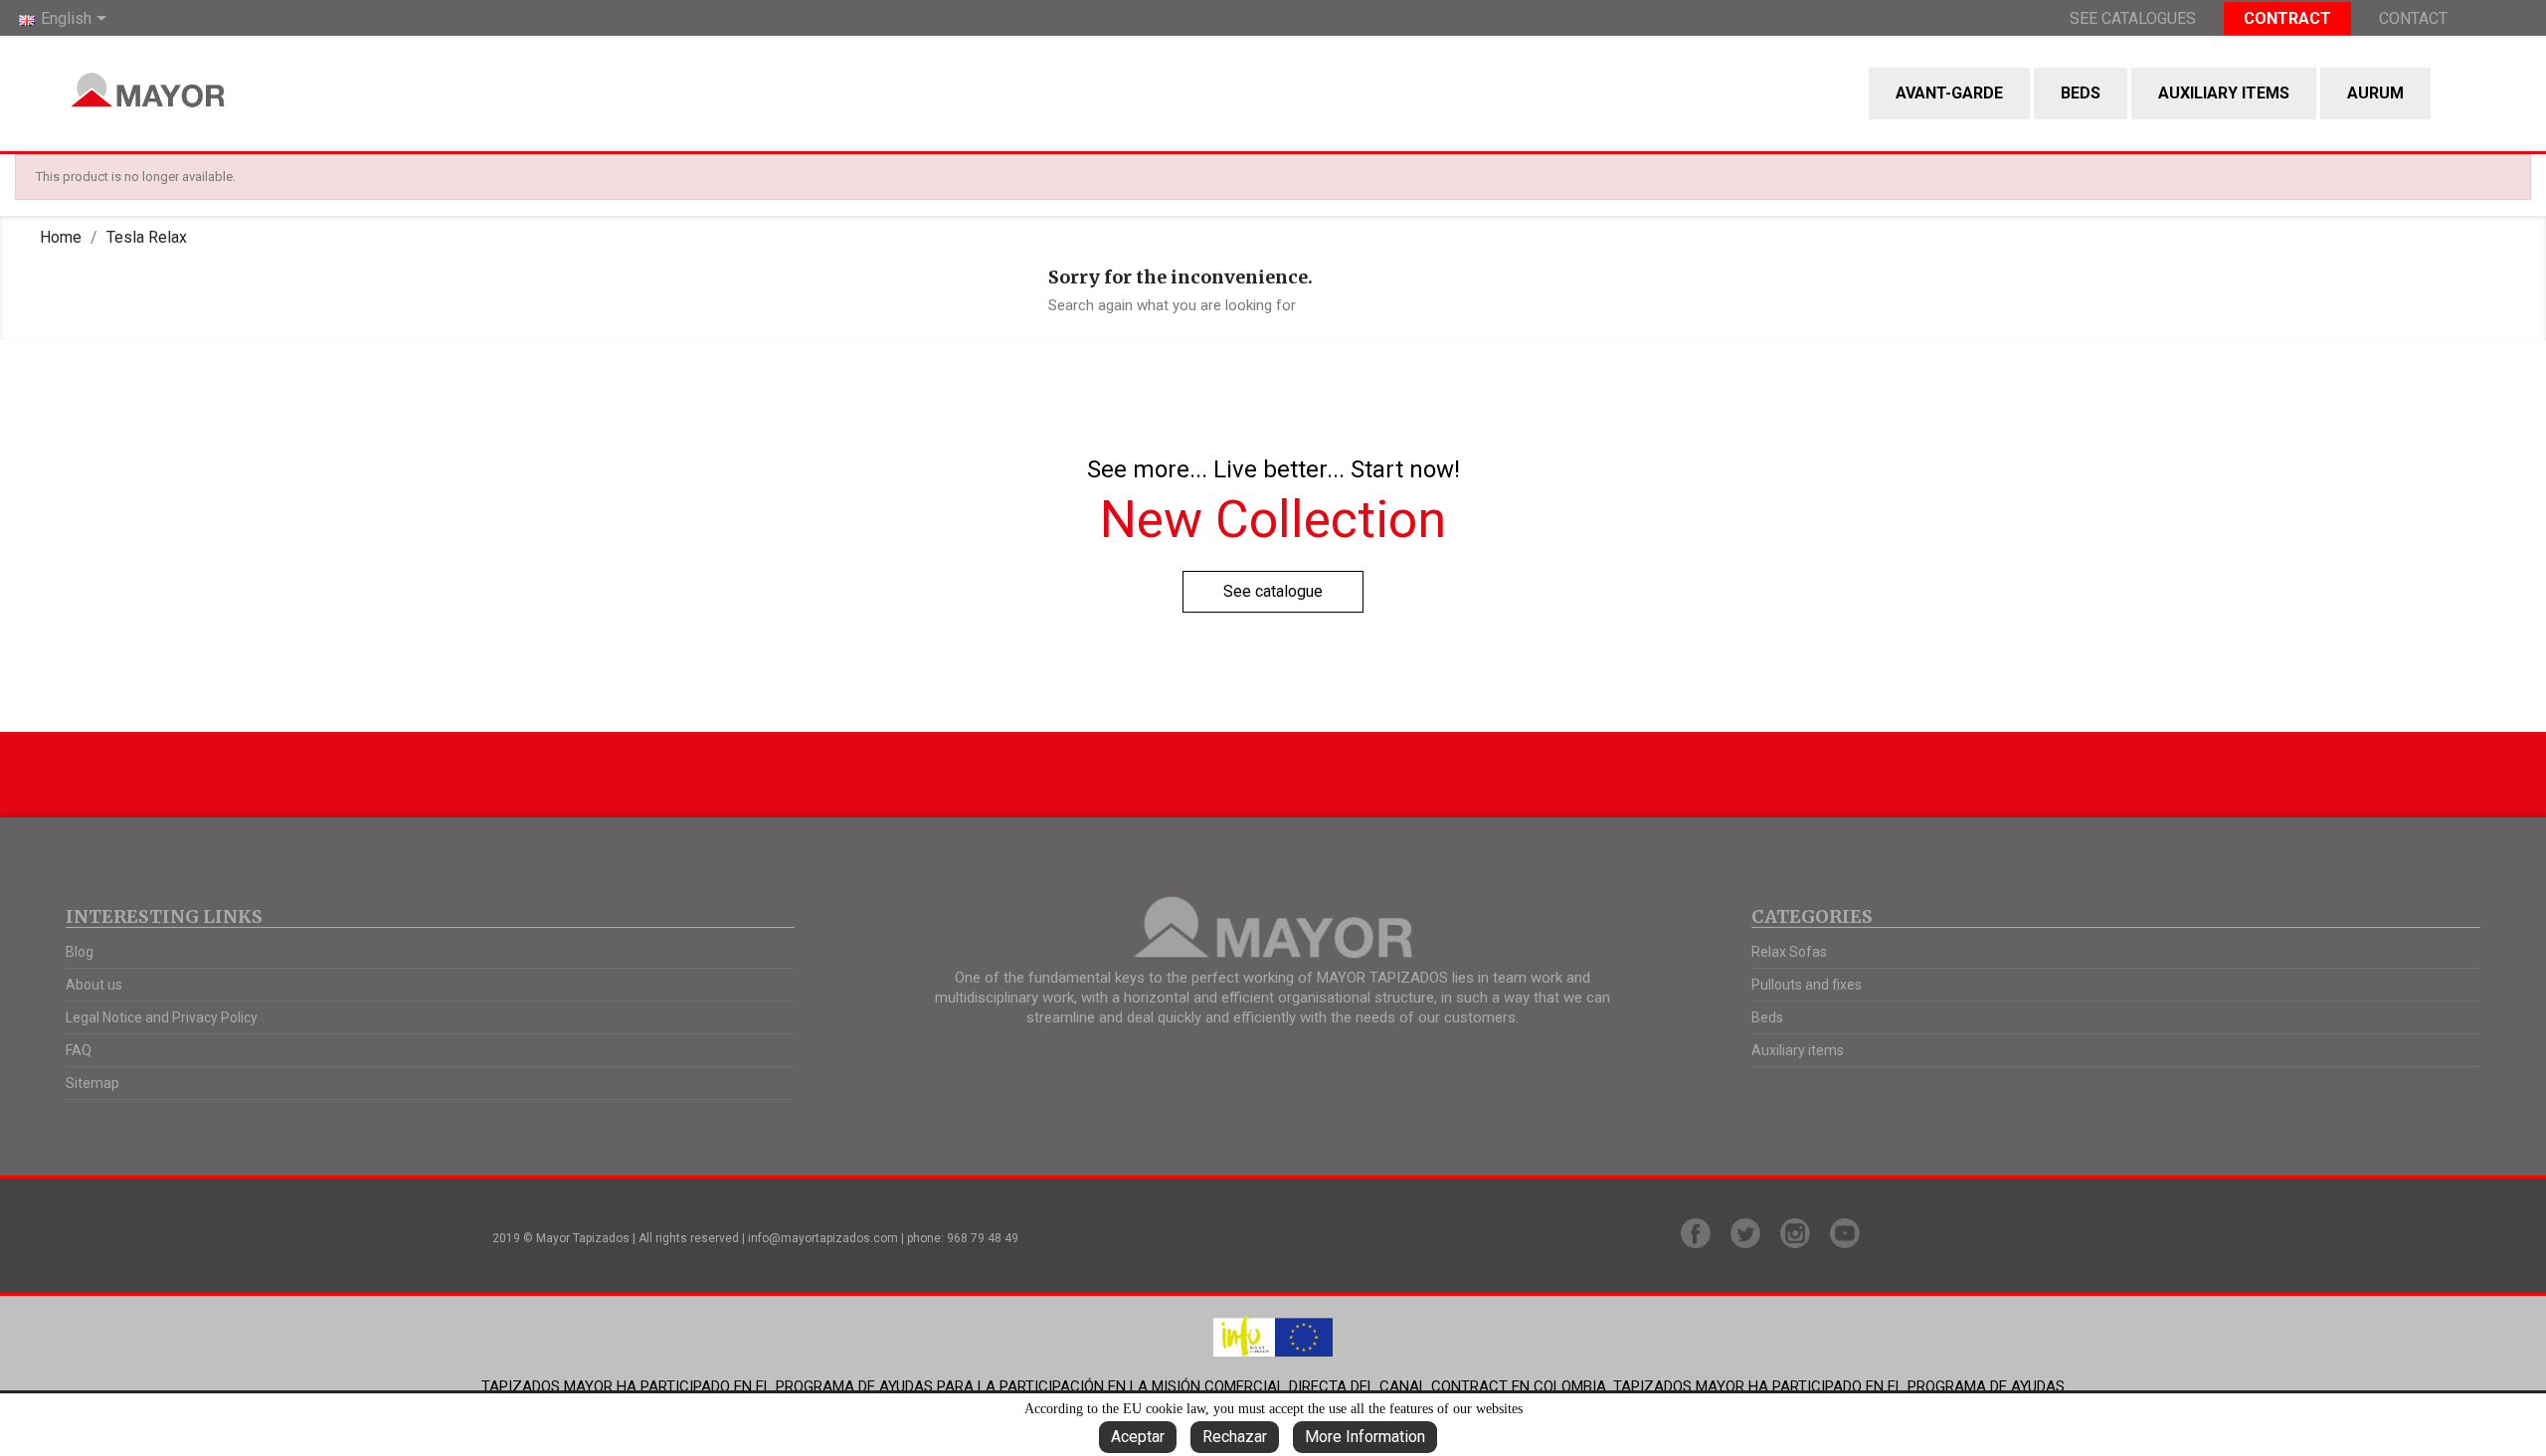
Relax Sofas (1789, 952)
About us (94, 985)
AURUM (2375, 93)
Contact (2413, 18)
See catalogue (1273, 591)
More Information (1365, 1437)
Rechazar (1235, 1437)
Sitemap (92, 1083)
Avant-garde (1949, 93)
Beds (2081, 93)
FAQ (79, 1050)
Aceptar (1138, 1437)
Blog (80, 952)
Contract (2287, 18)
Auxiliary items (2224, 93)
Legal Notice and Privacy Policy (162, 1017)
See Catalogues (2133, 18)
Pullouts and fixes (1807, 985)
